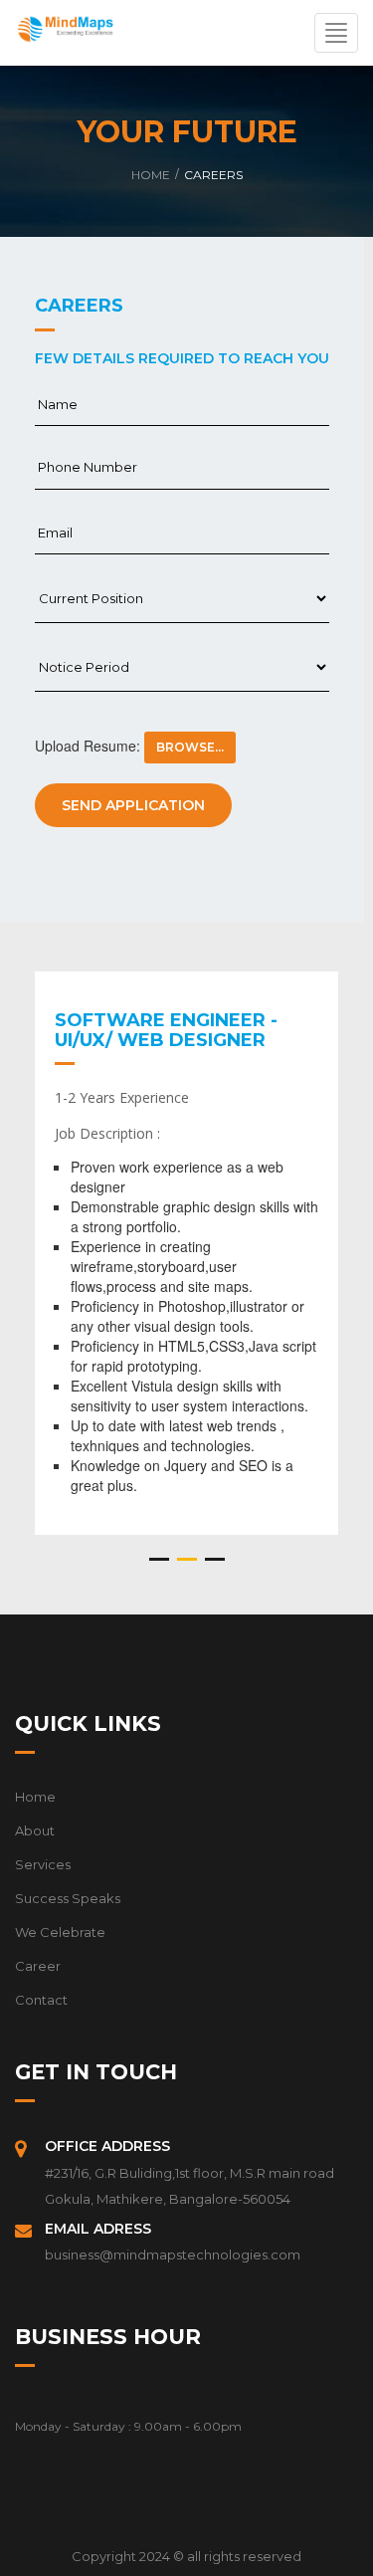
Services (43, 1864)
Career (38, 1966)
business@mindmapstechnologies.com (173, 2254)
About (35, 1830)
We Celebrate (60, 1932)
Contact (41, 2000)
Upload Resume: (88, 746)
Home (151, 175)
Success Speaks (68, 1898)
